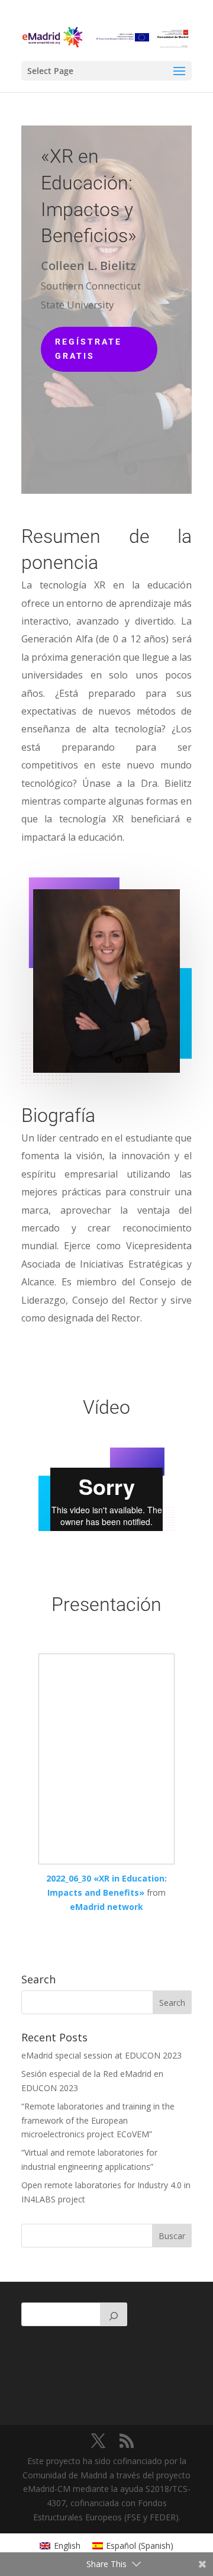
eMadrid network (106, 1907)
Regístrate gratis (88, 349)
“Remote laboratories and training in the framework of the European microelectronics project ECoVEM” (98, 2120)
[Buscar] (114, 2314)
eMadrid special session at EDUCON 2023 (101, 2055)
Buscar (172, 2236)
